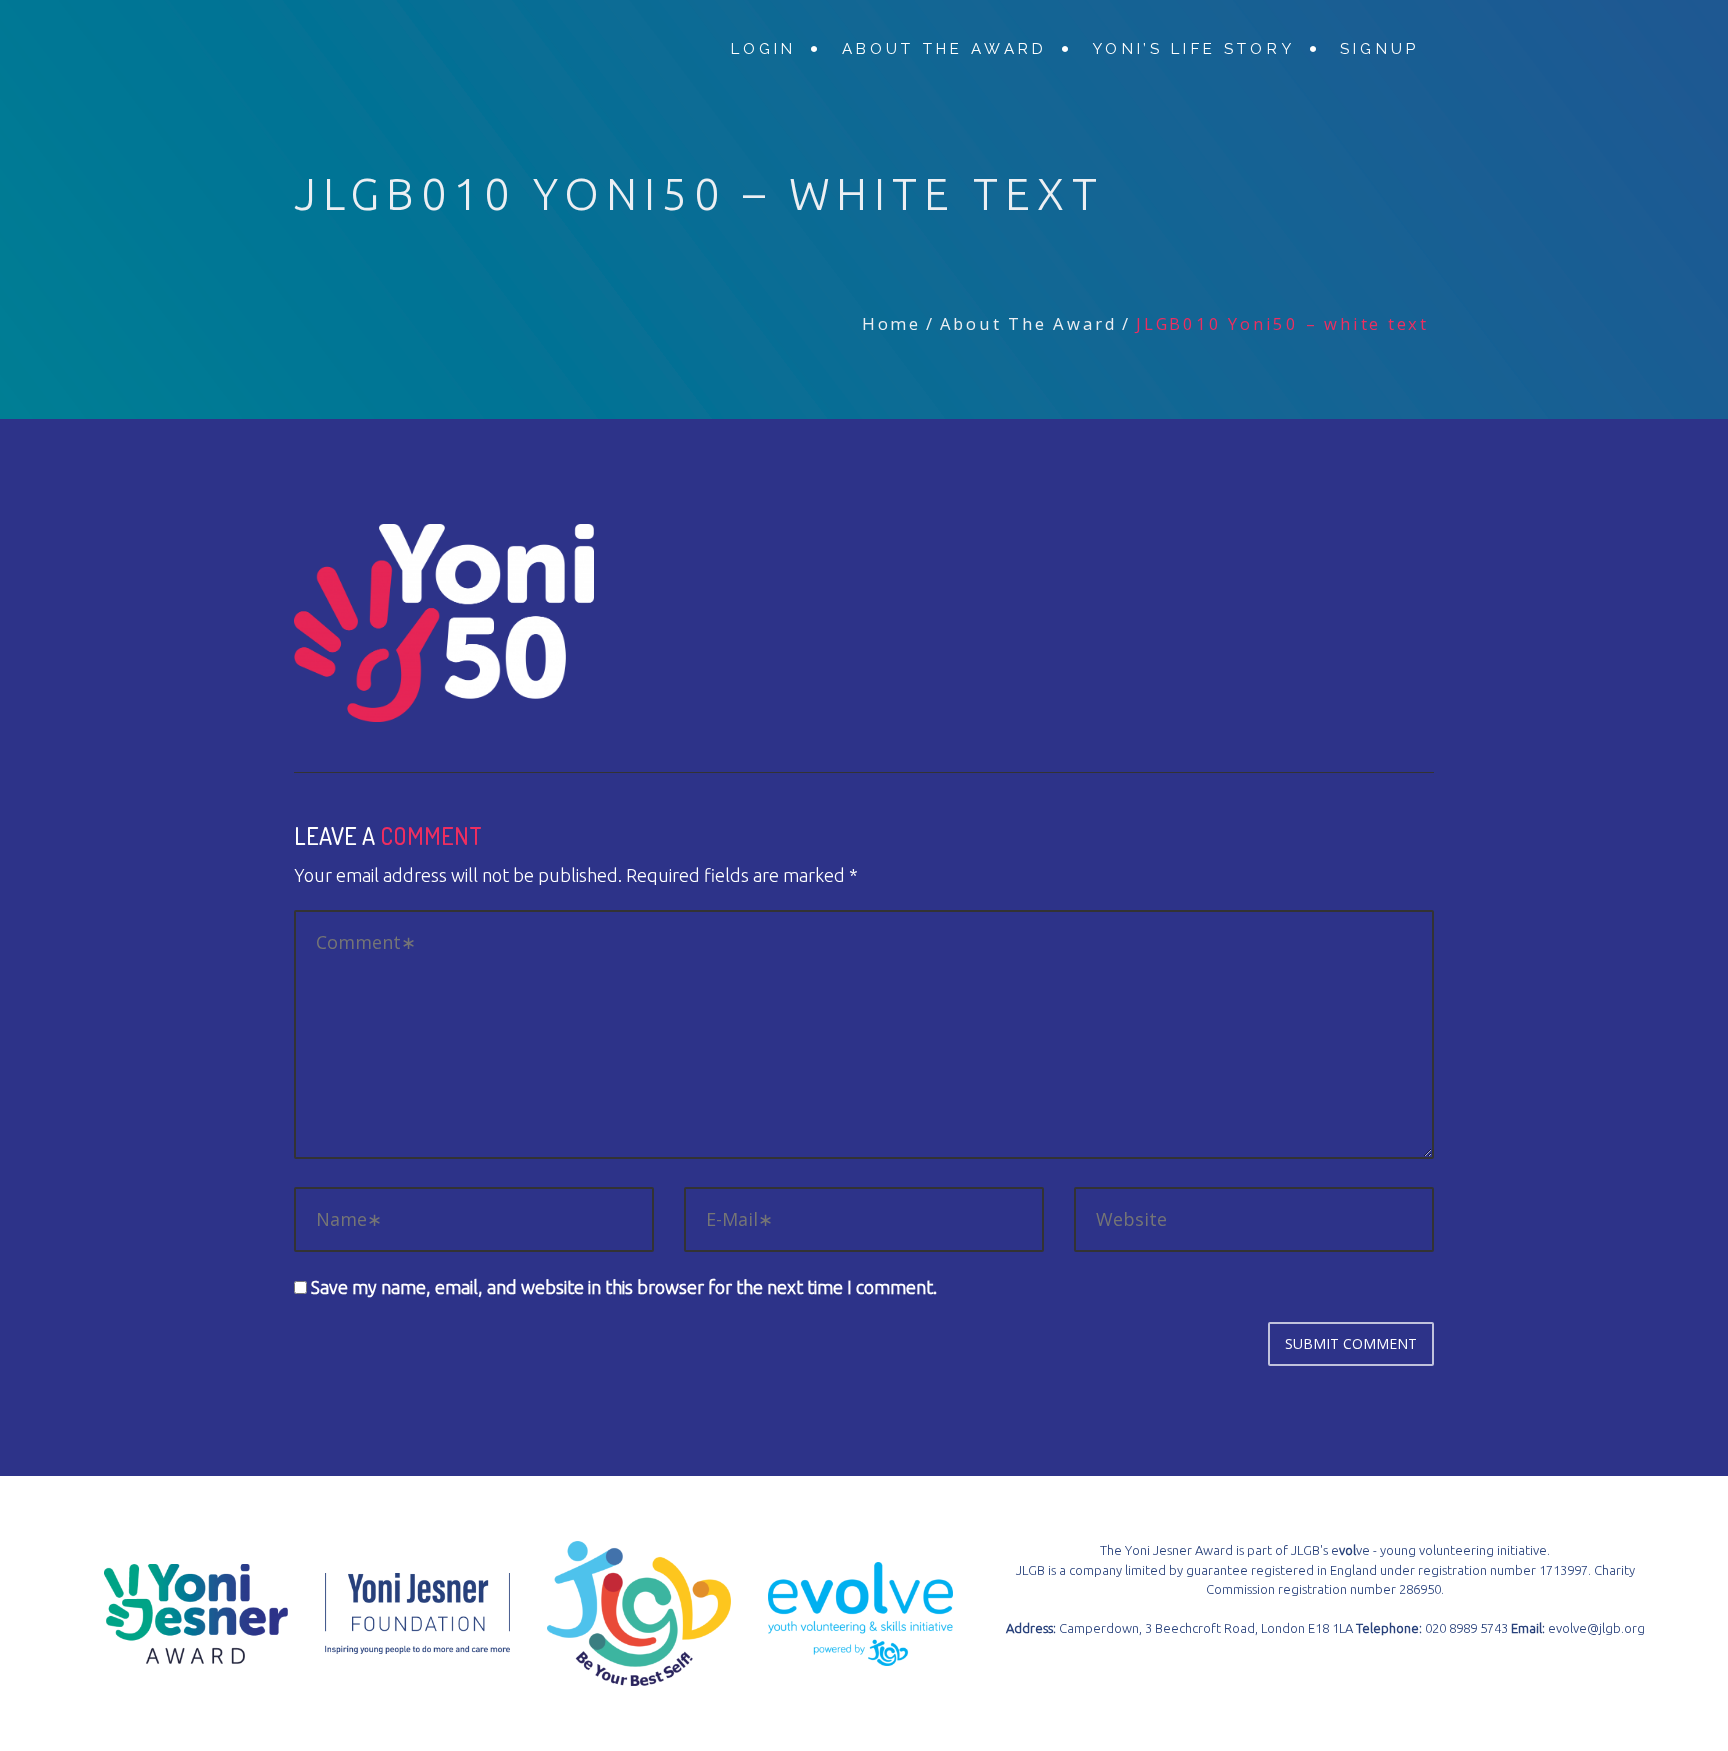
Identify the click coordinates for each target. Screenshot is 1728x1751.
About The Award (944, 49)
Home (891, 323)
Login (764, 49)
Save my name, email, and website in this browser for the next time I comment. (624, 1287)
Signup (1379, 49)
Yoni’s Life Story (1193, 49)
